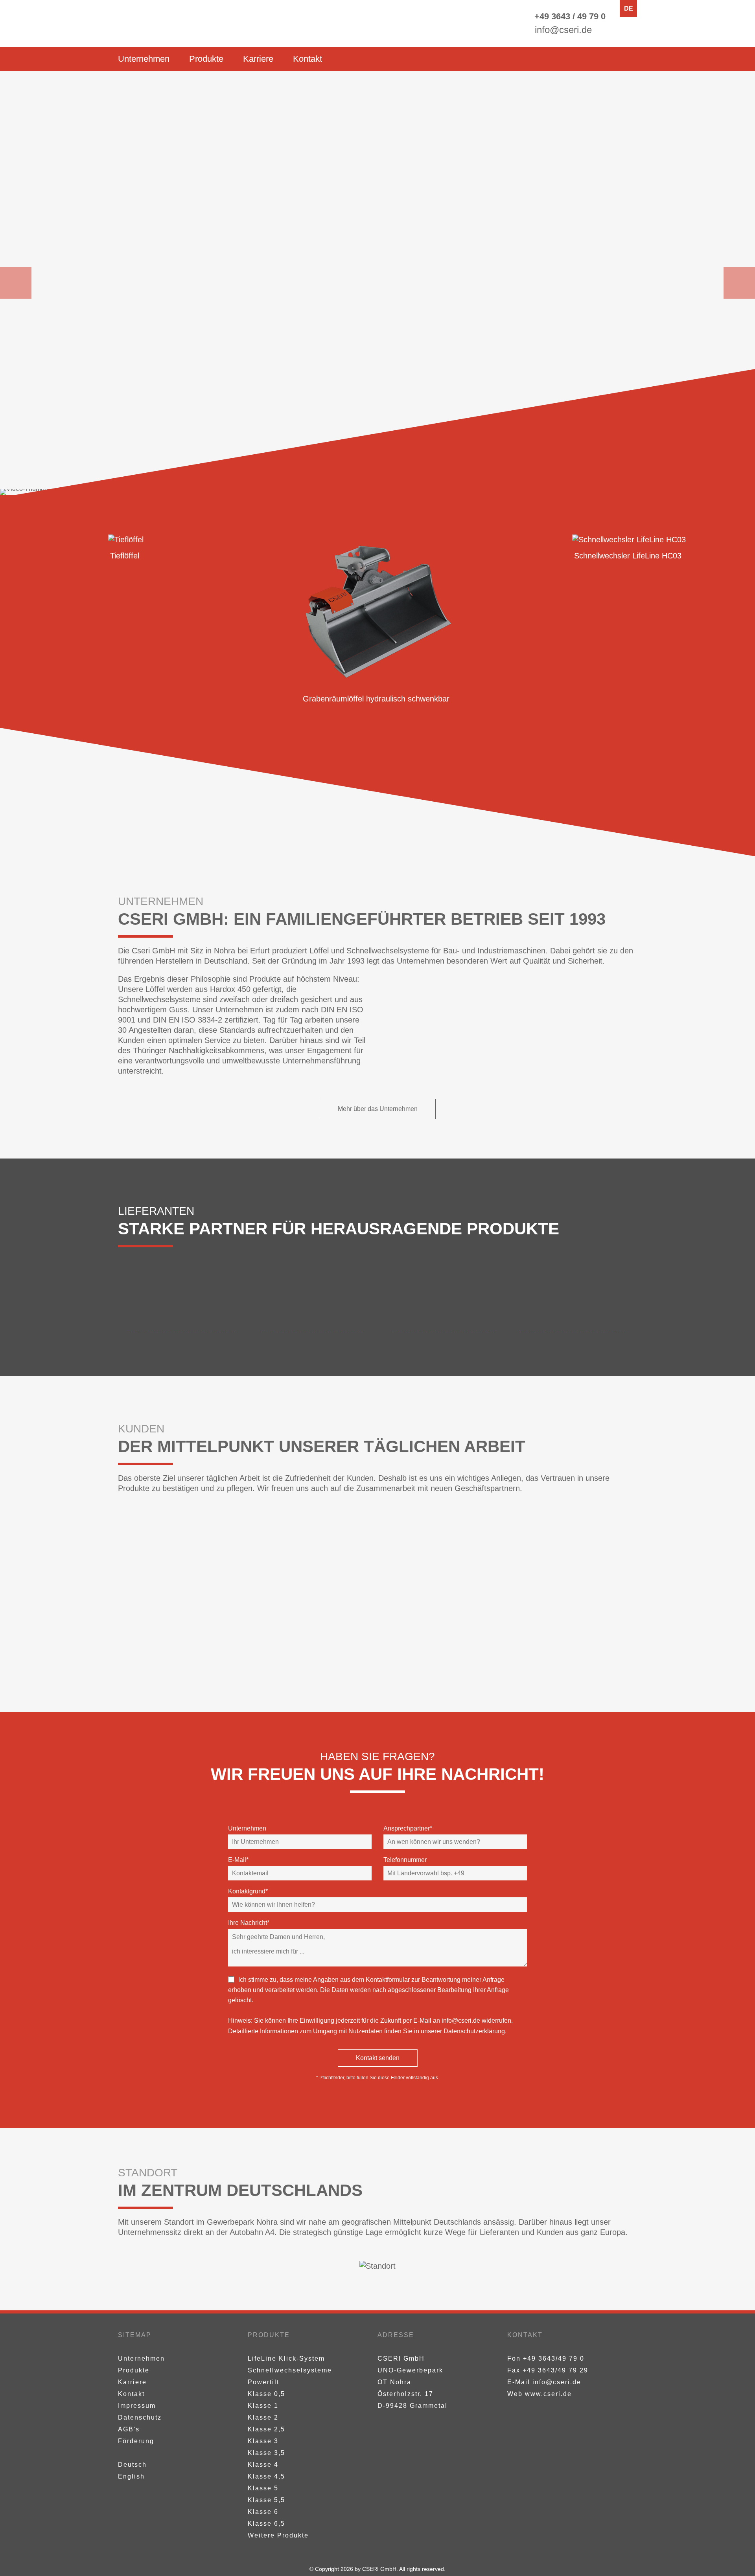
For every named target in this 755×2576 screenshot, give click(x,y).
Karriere (258, 59)
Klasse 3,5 (266, 2453)
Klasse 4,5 (266, 2476)
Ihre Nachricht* (249, 1923)
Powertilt (263, 2382)
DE (629, 8)
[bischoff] (377, 1594)
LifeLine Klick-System (286, 2358)
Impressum (137, 2406)
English (131, 2476)
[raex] (572, 1306)
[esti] (183, 1306)
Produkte (206, 59)
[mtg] (313, 1306)
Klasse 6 (263, 2512)
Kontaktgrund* (248, 1891)
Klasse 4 (263, 2465)
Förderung (136, 2441)
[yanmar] (204, 1539)
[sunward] (377, 1539)
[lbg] (551, 1650)
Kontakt (308, 59)
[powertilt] (442, 1306)
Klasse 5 (263, 2488)
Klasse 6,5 (266, 2524)
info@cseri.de (461, 2021)
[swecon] (551, 1539)
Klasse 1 (263, 2406)
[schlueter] (204, 1650)
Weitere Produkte (278, 2535)
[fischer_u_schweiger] (377, 1650)
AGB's (129, 2429)
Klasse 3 (263, 2441)
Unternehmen (144, 59)
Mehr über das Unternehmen (378, 1109)
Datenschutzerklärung (474, 2031)
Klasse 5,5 (266, 2500)
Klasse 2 (263, 2417)
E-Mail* (238, 1860)
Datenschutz (140, 2417)
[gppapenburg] (204, 1594)
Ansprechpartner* (408, 1828)
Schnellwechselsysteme (290, 2370)
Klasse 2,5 (266, 2429)
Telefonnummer (405, 1860)
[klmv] (551, 1594)
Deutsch (132, 2465)
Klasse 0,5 (266, 2394)
